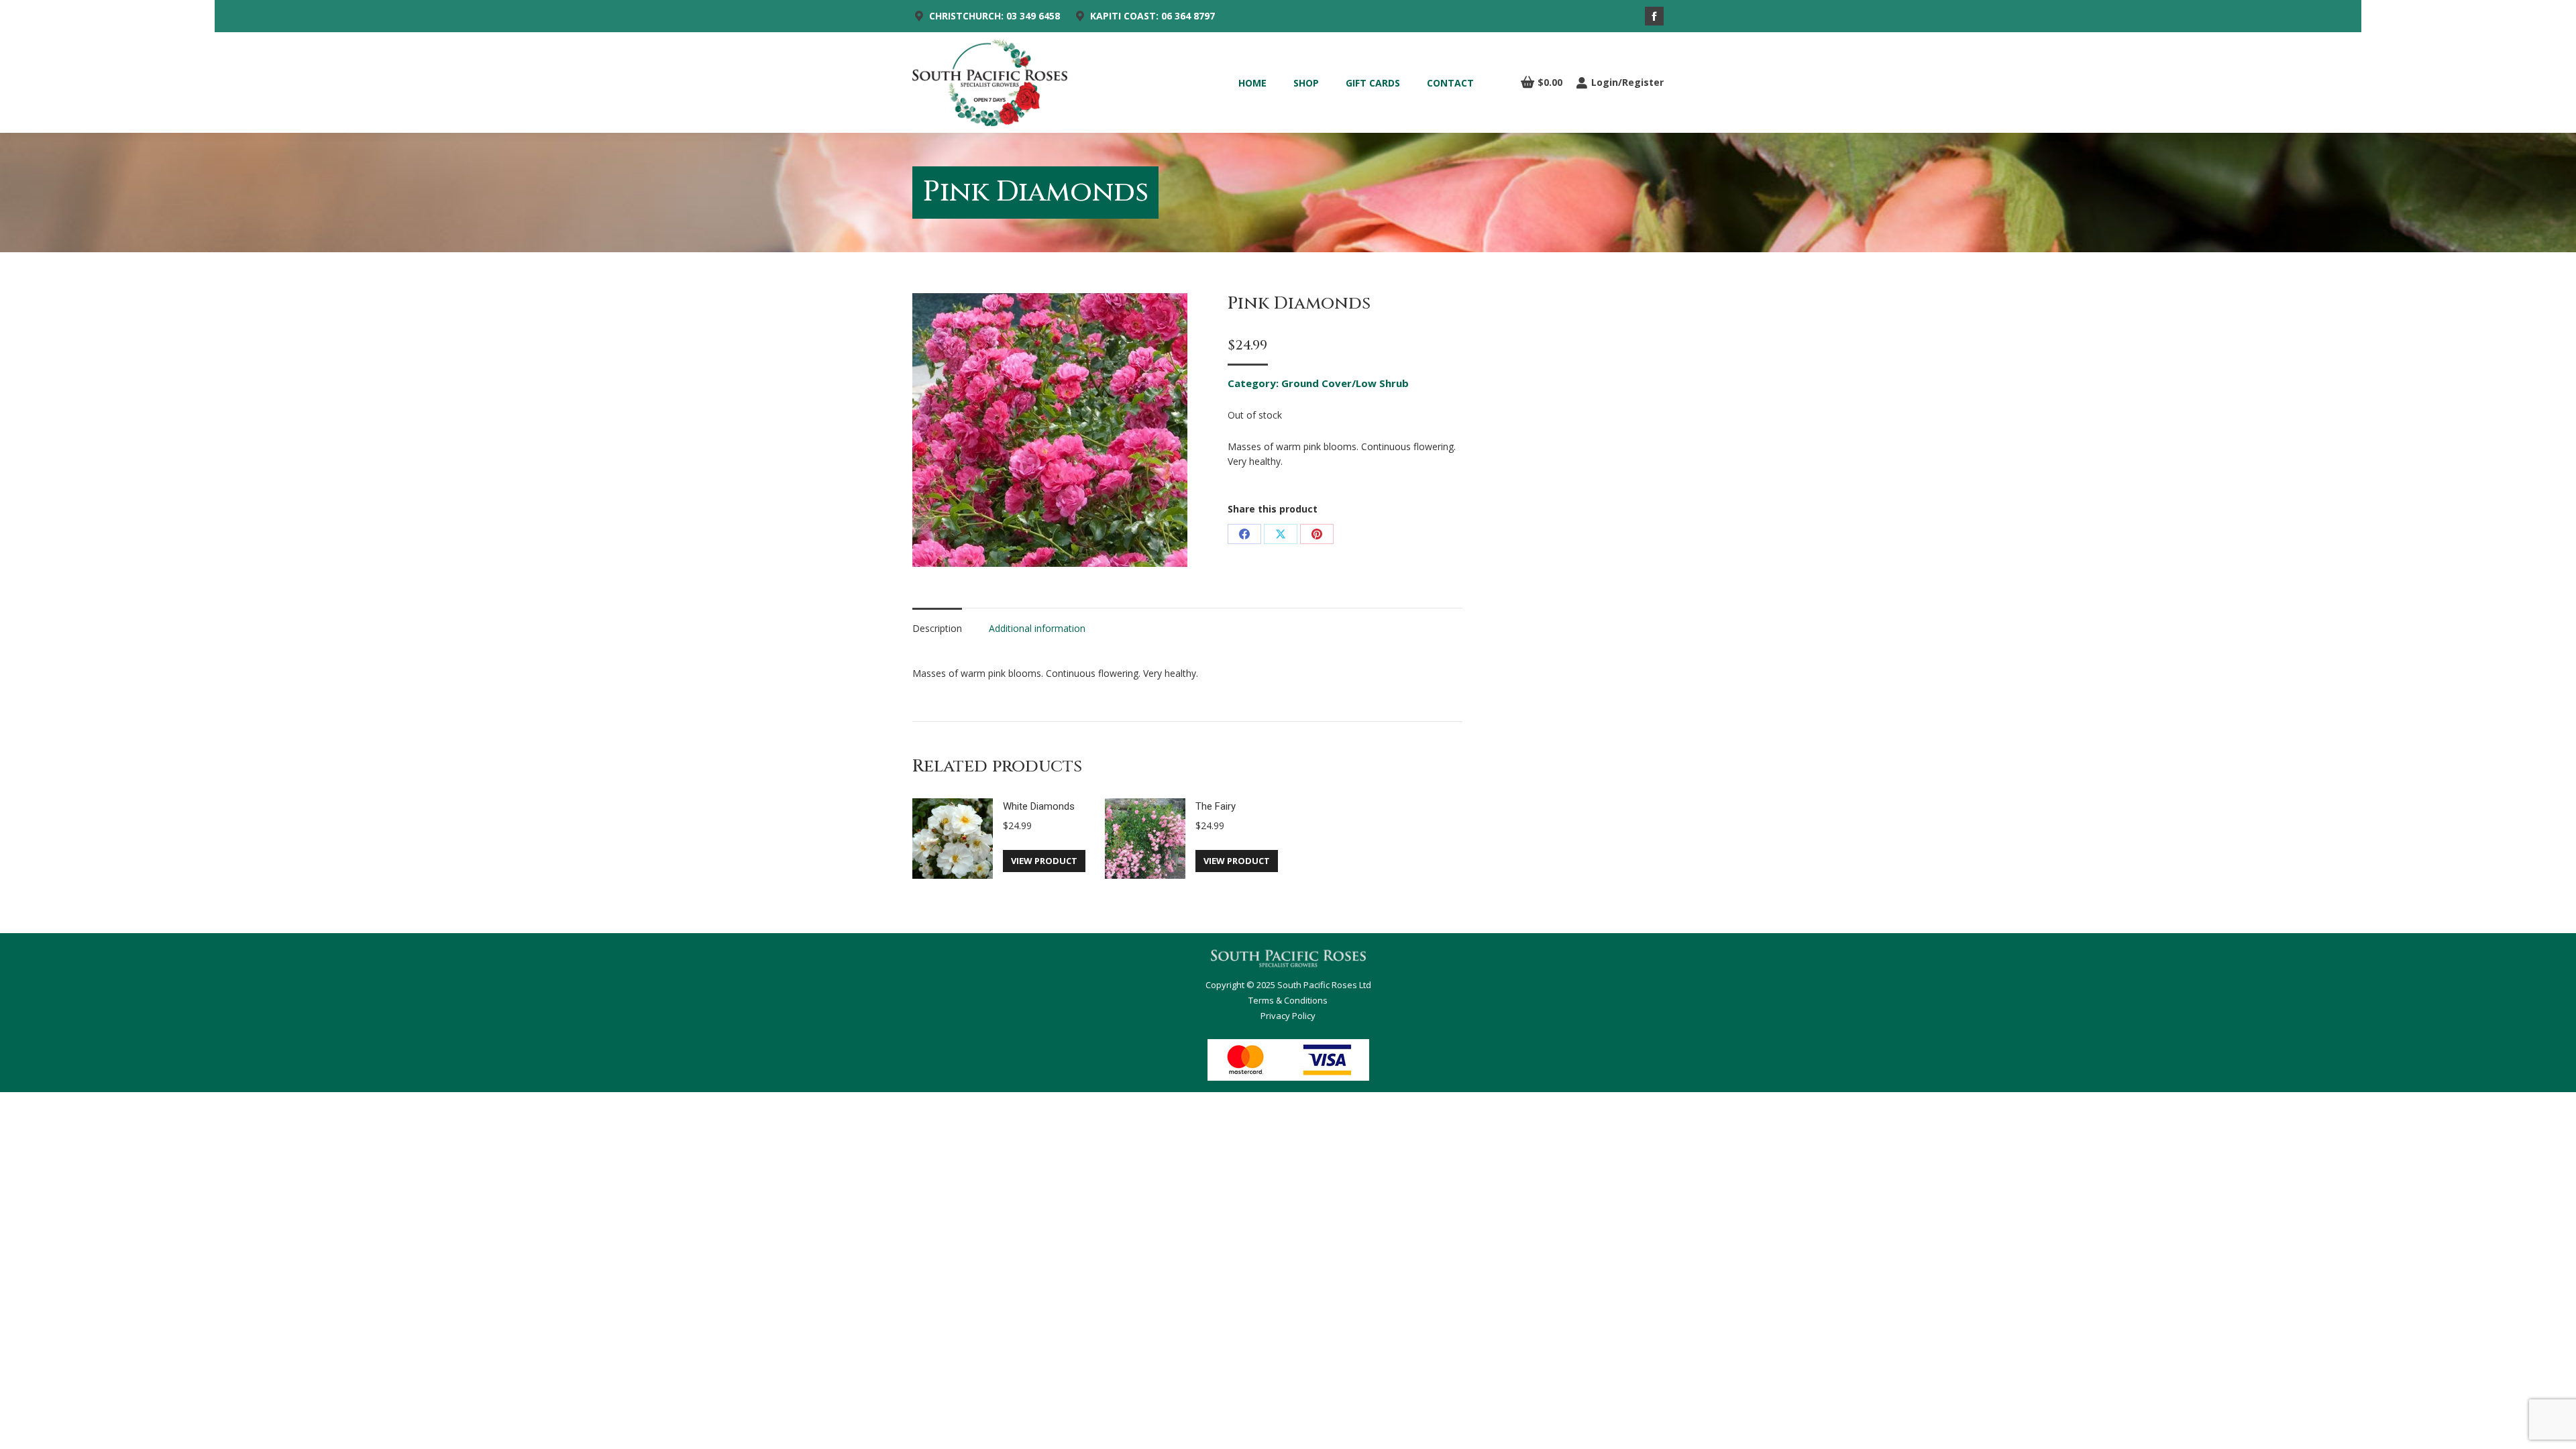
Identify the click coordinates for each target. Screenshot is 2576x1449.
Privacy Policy (1288, 1016)
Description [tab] (937, 628)
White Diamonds (1039, 806)
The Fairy (1216, 806)
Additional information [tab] (1037, 628)
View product (1044, 861)
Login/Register (1627, 83)
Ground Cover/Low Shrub (1345, 383)
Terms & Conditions (1288, 1000)
